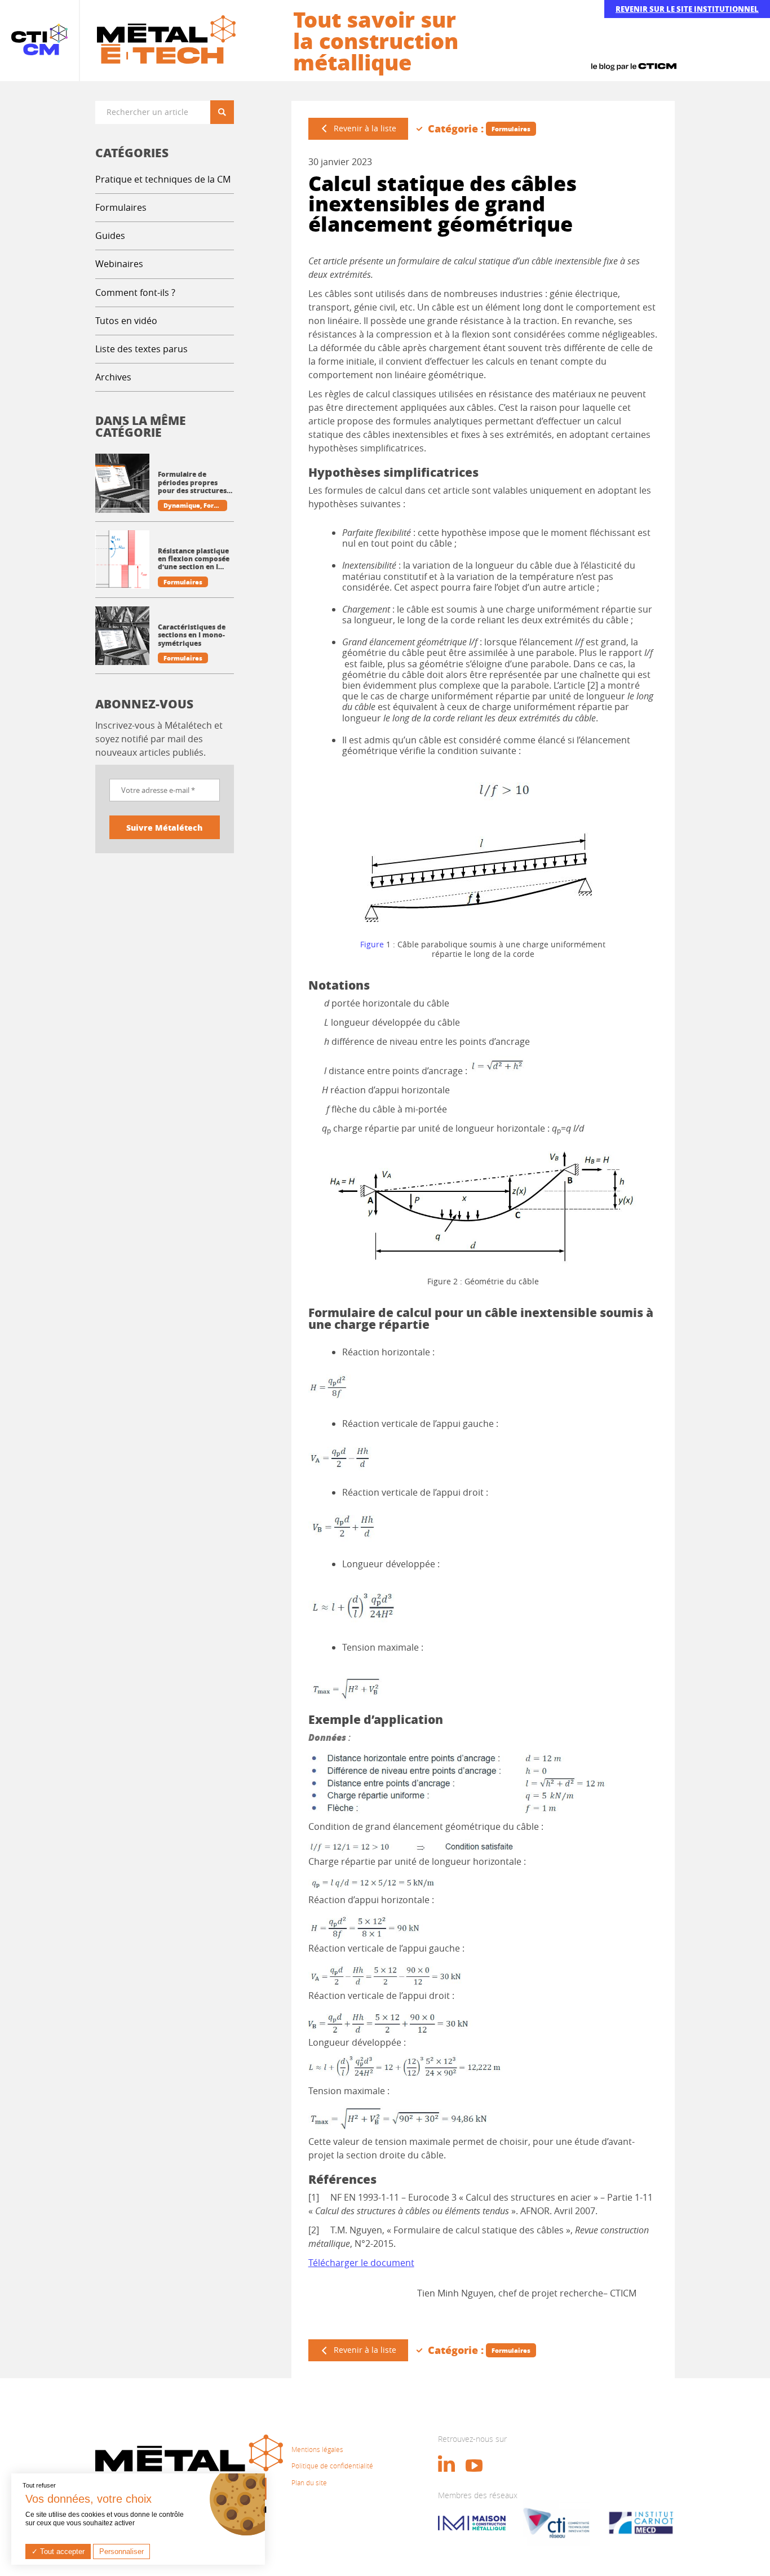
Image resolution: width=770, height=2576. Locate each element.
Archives (113, 377)
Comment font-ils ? (135, 292)
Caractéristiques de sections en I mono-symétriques (192, 635)
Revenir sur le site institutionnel (687, 9)
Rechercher (226, 112)
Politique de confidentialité (332, 2466)
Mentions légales (317, 2449)
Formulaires (121, 207)
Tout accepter (61, 2551)
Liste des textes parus (141, 349)
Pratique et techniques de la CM (163, 179)
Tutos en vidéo (126, 321)
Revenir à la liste (365, 128)
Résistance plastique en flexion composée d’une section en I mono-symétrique (194, 559)
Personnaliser (121, 2551)
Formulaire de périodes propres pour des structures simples (192, 483)
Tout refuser (39, 2485)
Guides (110, 236)
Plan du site (309, 2482)
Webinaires (119, 264)
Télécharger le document (361, 2263)
